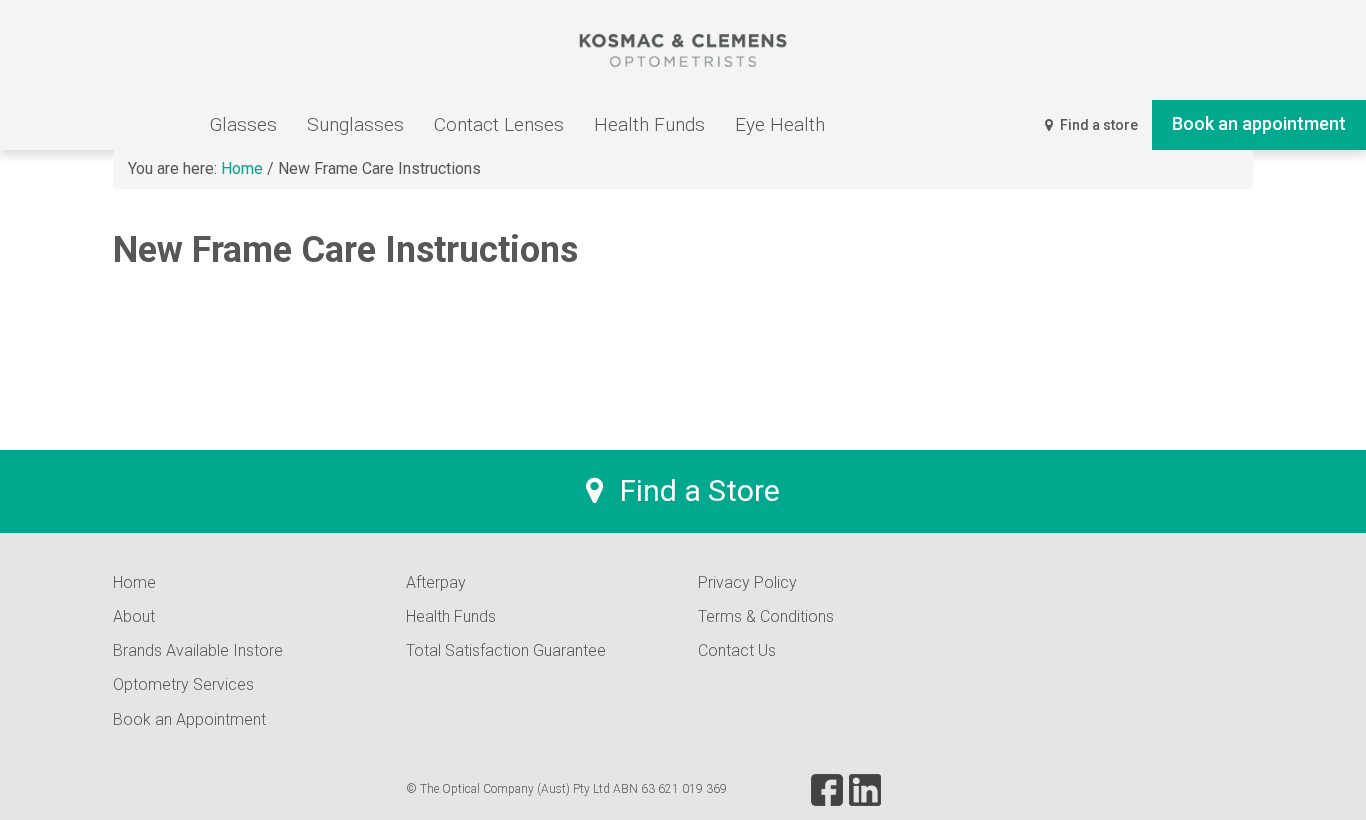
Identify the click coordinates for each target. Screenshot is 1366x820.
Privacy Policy (747, 582)
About (134, 616)
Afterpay (436, 582)
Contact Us (737, 650)
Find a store (1097, 125)
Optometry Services (183, 684)
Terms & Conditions (766, 616)
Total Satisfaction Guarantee (506, 650)
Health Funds (451, 616)
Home (134, 582)
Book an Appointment (189, 719)
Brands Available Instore (198, 650)
